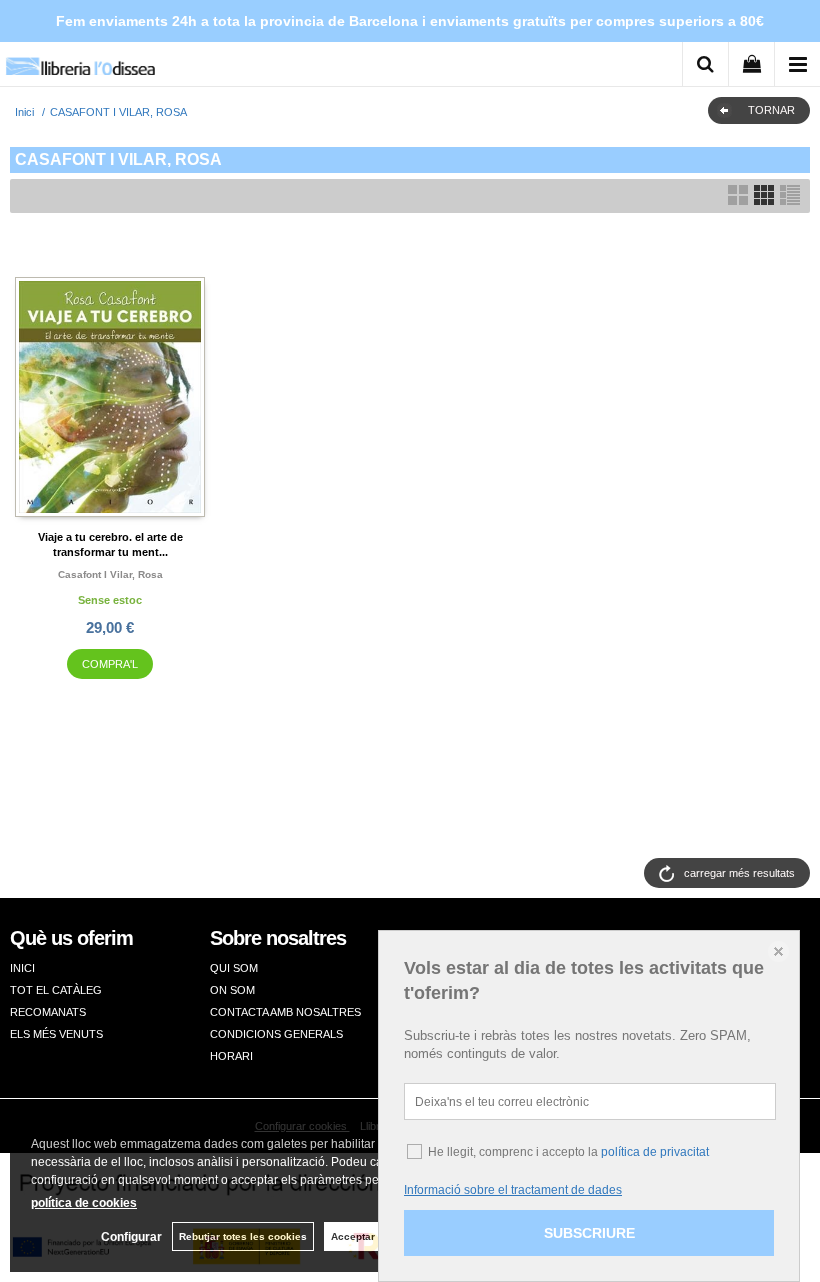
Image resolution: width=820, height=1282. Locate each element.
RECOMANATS (48, 1012)
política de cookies (84, 1203)
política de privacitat (655, 1152)
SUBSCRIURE (589, 1233)
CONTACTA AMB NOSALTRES (285, 1012)
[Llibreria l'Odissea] (80, 59)
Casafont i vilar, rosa (110, 574)
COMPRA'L (110, 664)
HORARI (231, 1056)
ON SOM (232, 990)
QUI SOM (234, 968)
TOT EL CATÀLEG (56, 990)
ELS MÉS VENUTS (56, 1034)
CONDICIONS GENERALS (276, 1034)
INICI (22, 968)
